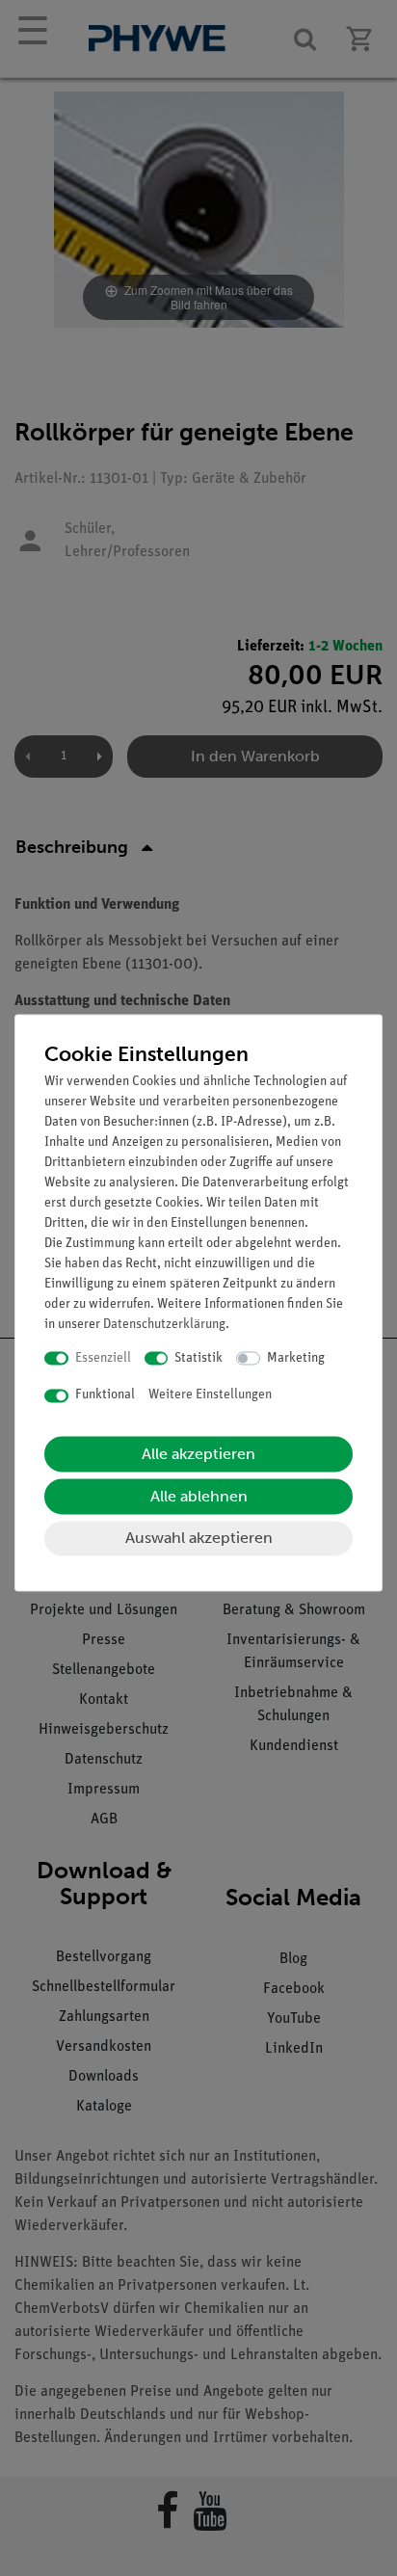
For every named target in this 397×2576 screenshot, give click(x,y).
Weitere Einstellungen (210, 1396)
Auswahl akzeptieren (199, 1538)
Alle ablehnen (199, 1496)
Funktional (105, 1396)
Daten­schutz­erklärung (164, 1325)
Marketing (296, 1358)
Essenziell (103, 1358)
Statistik (198, 1358)
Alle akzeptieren (198, 1454)
